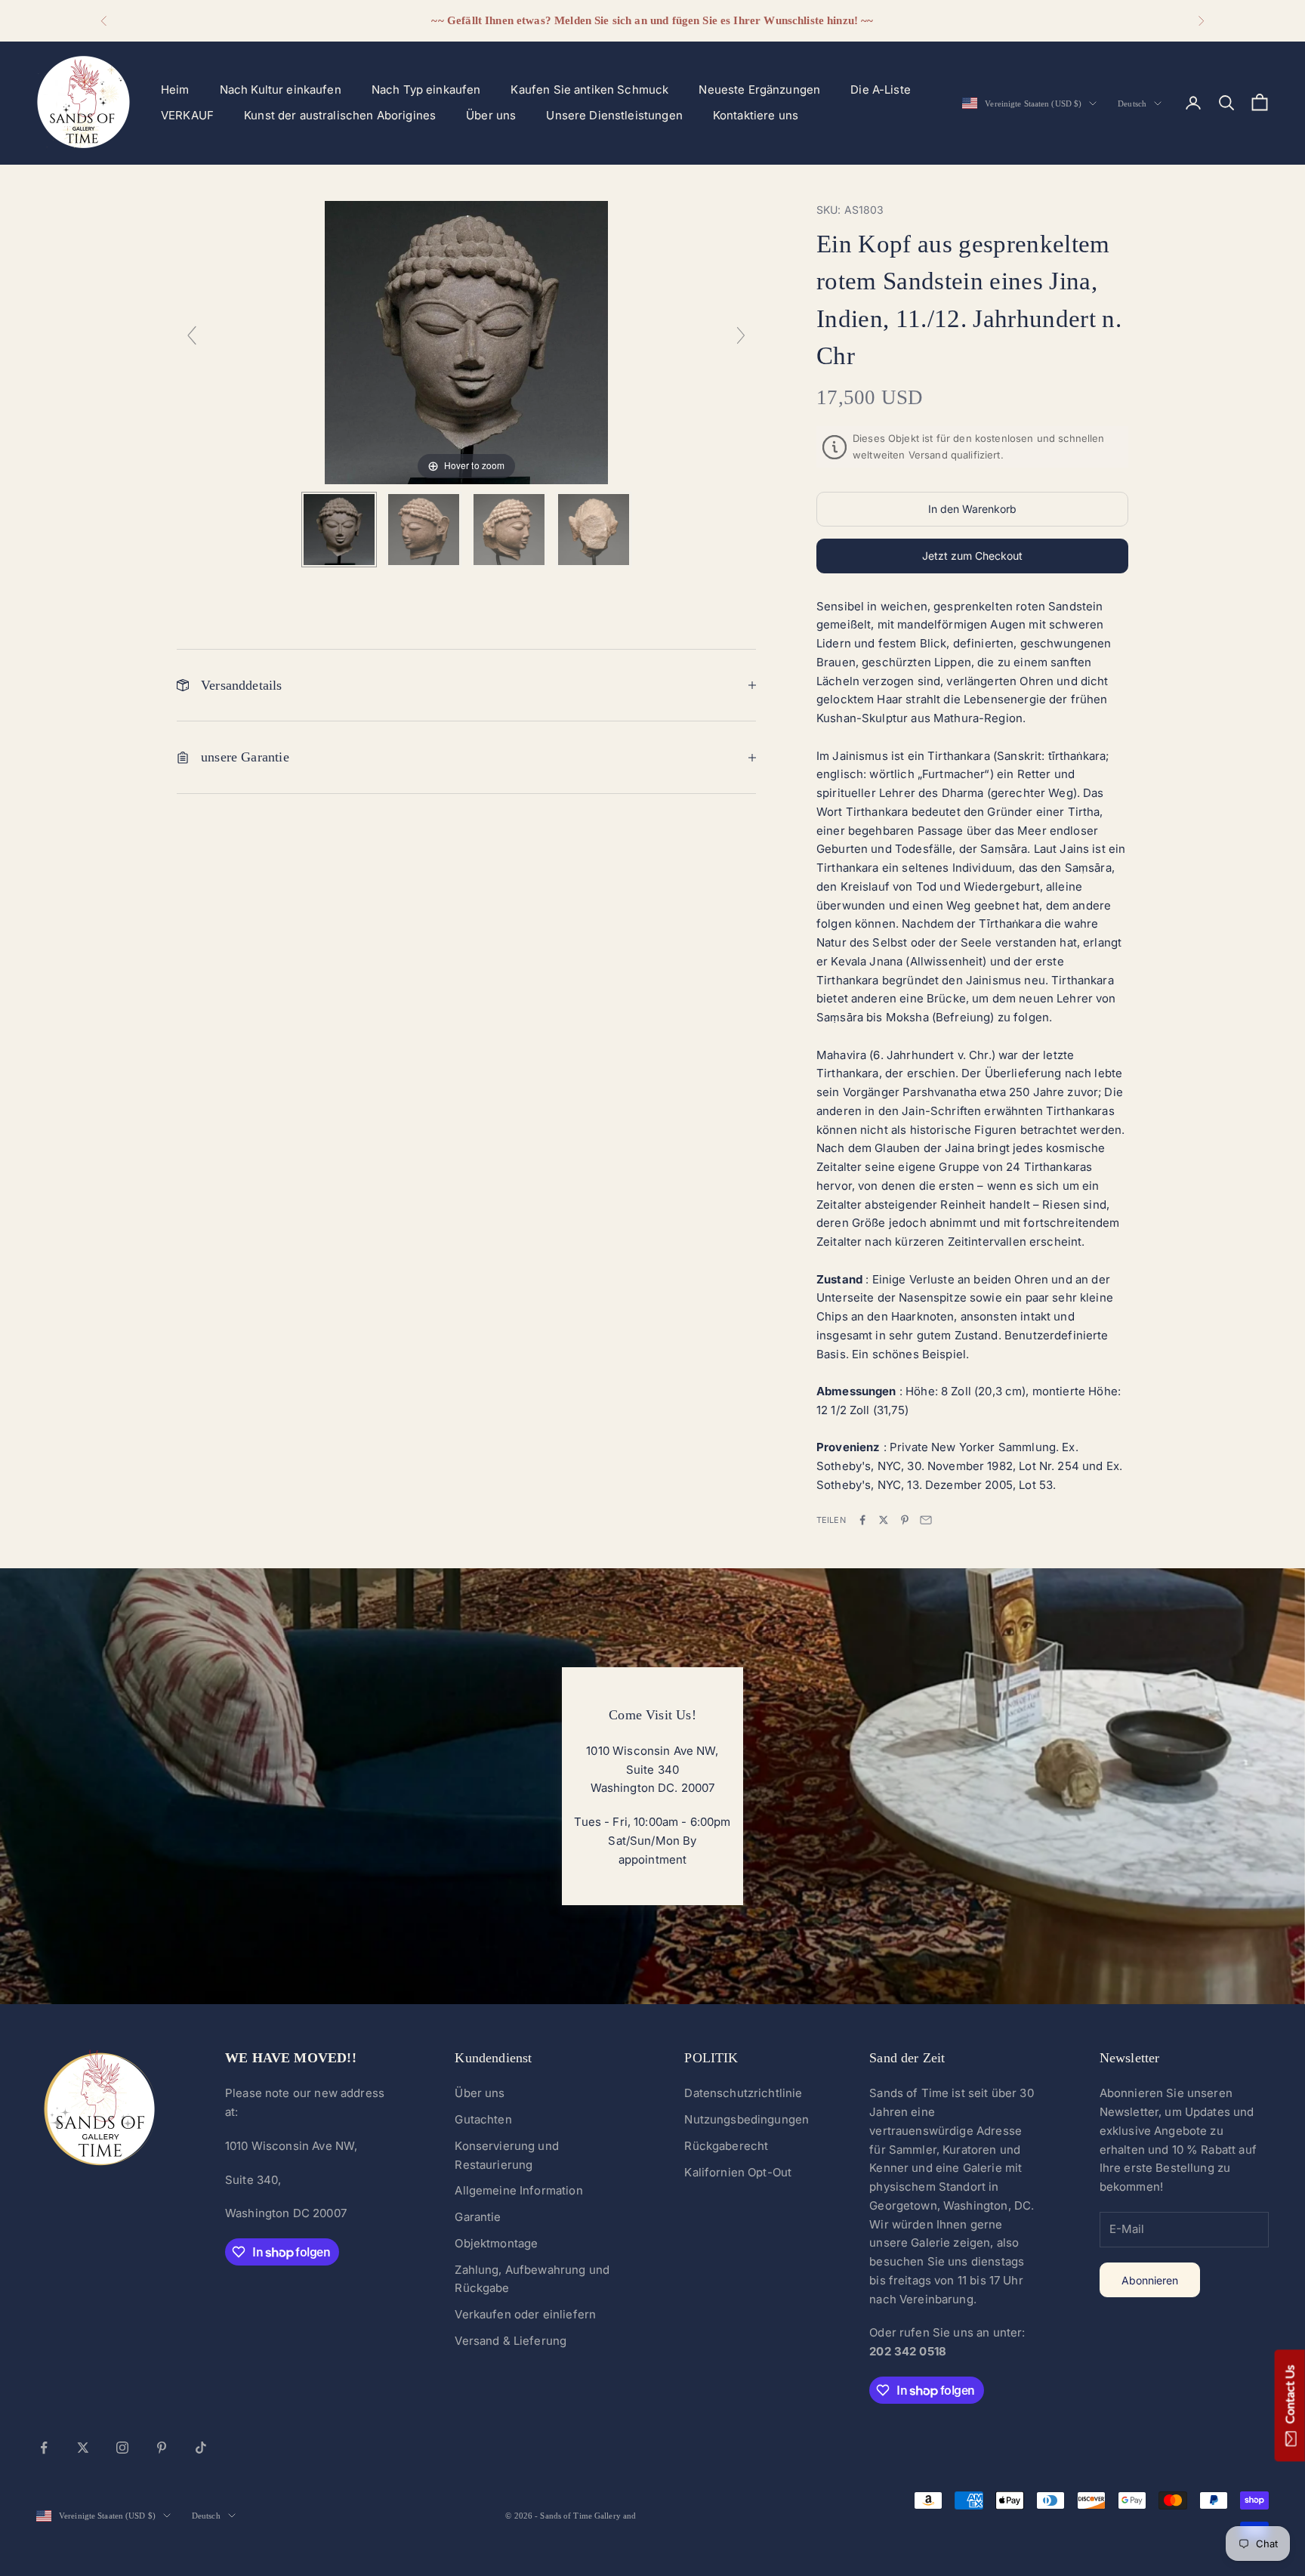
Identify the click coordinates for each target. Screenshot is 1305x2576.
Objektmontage (496, 2243)
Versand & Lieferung (511, 2341)
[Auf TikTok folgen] (201, 2448)
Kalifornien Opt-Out (738, 2172)
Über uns (491, 115)
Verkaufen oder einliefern (525, 2314)
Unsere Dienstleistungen (614, 115)
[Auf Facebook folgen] (44, 2448)
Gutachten (483, 2119)
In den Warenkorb (972, 509)
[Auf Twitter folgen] (83, 2448)
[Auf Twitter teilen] (884, 1520)
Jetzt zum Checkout (972, 556)
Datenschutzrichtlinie (743, 2093)
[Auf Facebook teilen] (862, 1520)
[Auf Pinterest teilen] (905, 1520)
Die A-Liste (881, 90)
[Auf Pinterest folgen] (162, 2448)
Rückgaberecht (726, 2146)
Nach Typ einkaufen (426, 90)
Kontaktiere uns (756, 115)
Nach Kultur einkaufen (281, 90)
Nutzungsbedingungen (747, 2119)
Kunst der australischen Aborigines (340, 115)
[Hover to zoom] (466, 342)
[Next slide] (741, 335)
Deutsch (1132, 103)
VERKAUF (187, 115)
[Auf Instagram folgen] (122, 2448)
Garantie (478, 2217)
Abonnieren (1150, 2280)
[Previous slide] (192, 335)
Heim (175, 90)
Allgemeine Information (518, 2190)
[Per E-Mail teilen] (926, 1520)
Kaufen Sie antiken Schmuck (589, 90)
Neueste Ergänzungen (759, 90)
